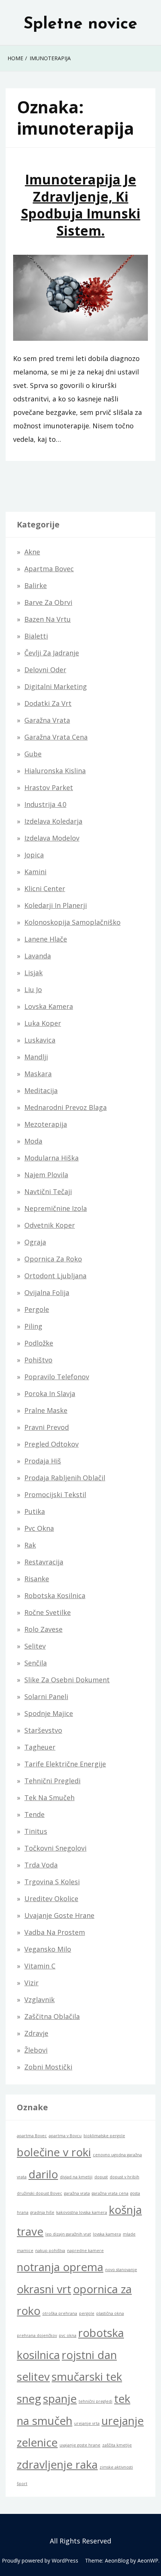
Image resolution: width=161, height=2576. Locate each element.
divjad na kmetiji (76, 2177)
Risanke (37, 1579)
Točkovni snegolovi (55, 1848)
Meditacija (41, 1090)
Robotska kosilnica (55, 1596)
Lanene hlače (46, 939)
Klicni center (45, 888)
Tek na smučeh (49, 1798)
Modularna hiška (51, 1158)
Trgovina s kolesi (52, 1882)
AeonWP (148, 2560)
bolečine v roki (54, 2152)
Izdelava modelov (52, 838)
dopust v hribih (124, 2177)
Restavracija (44, 1562)
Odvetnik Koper (50, 1225)
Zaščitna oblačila (52, 2016)
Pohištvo (38, 1360)
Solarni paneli (46, 1697)
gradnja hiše (42, 2212)
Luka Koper (43, 1023)
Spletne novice (80, 24)
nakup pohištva (50, 2251)
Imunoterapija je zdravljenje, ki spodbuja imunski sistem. (81, 205)
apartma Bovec (32, 2136)
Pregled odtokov (51, 1444)
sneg (29, 2399)
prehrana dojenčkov (37, 2335)
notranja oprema (60, 2267)
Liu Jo (33, 989)
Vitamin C (40, 1966)
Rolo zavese (43, 1629)
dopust (101, 2177)
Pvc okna (39, 1528)
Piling (33, 1326)
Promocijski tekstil (55, 1494)
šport (22, 2484)
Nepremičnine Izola (56, 1208)
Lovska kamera (49, 1006)
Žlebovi (36, 2050)
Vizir (31, 1983)
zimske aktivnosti (116, 2467)
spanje (60, 2399)
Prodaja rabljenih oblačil (65, 1478)
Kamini (35, 872)
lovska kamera (107, 2234)
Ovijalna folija (47, 1292)
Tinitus (36, 1831)
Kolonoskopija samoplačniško (72, 922)
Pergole (37, 1309)
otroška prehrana (60, 2313)
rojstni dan (89, 2355)
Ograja (35, 1242)
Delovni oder (45, 670)
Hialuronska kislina (55, 771)
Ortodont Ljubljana (55, 1276)
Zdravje (36, 2033)
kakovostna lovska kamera (82, 2212)
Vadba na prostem (55, 1932)
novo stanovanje (121, 2270)
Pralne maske (46, 1410)
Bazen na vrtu (48, 619)
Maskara (38, 1074)
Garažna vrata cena (56, 737)
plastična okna (110, 2313)
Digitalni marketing (56, 686)
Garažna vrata (47, 720)
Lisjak (34, 973)
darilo (43, 2174)
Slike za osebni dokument (67, 1680)
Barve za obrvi (48, 602)
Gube (33, 754)
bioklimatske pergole (104, 2136)
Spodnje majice (49, 1713)
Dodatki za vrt (48, 703)
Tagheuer (40, 1747)
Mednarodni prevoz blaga (66, 1107)
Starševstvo (43, 1730)
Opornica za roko (53, 1259)
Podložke (39, 1343)
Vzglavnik (40, 2000)
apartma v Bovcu (65, 2136)
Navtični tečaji (48, 1191)
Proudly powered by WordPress (40, 2560)
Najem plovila (46, 1175)
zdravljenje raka (57, 2465)
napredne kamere (85, 2251)
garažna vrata (77, 2193)
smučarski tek (87, 2377)
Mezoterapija (46, 1124)
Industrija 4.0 (45, 804)
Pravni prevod (47, 1427)
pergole (87, 2313)
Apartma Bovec (49, 569)
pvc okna (68, 2335)
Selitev (35, 1646)
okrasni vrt (44, 2289)
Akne (32, 552)
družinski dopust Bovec (40, 2193)
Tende (34, 1814)
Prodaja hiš (43, 1461)
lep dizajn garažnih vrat (68, 2234)
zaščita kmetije (117, 2445)
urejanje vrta (87, 2423)
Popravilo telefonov (57, 1377)
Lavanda (38, 956)
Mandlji (36, 1057)
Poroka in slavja (50, 1393)
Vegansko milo (48, 1949)
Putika (35, 1511)
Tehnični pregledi (52, 1781)
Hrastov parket (49, 787)
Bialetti (36, 636)
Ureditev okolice (51, 1899)
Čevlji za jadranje (52, 653)
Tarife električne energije (65, 1764)
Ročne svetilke (48, 1612)
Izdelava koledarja (53, 821)
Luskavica (40, 1040)
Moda (33, 1141)
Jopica (34, 855)
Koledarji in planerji (56, 905)
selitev (33, 2377)
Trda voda (41, 1865)
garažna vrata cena (110, 2193)
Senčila (36, 1663)
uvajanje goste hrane (80, 2445)
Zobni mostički (48, 2067)
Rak (30, 1545)
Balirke (36, 585)
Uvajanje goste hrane (59, 1915)
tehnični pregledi (95, 2401)
